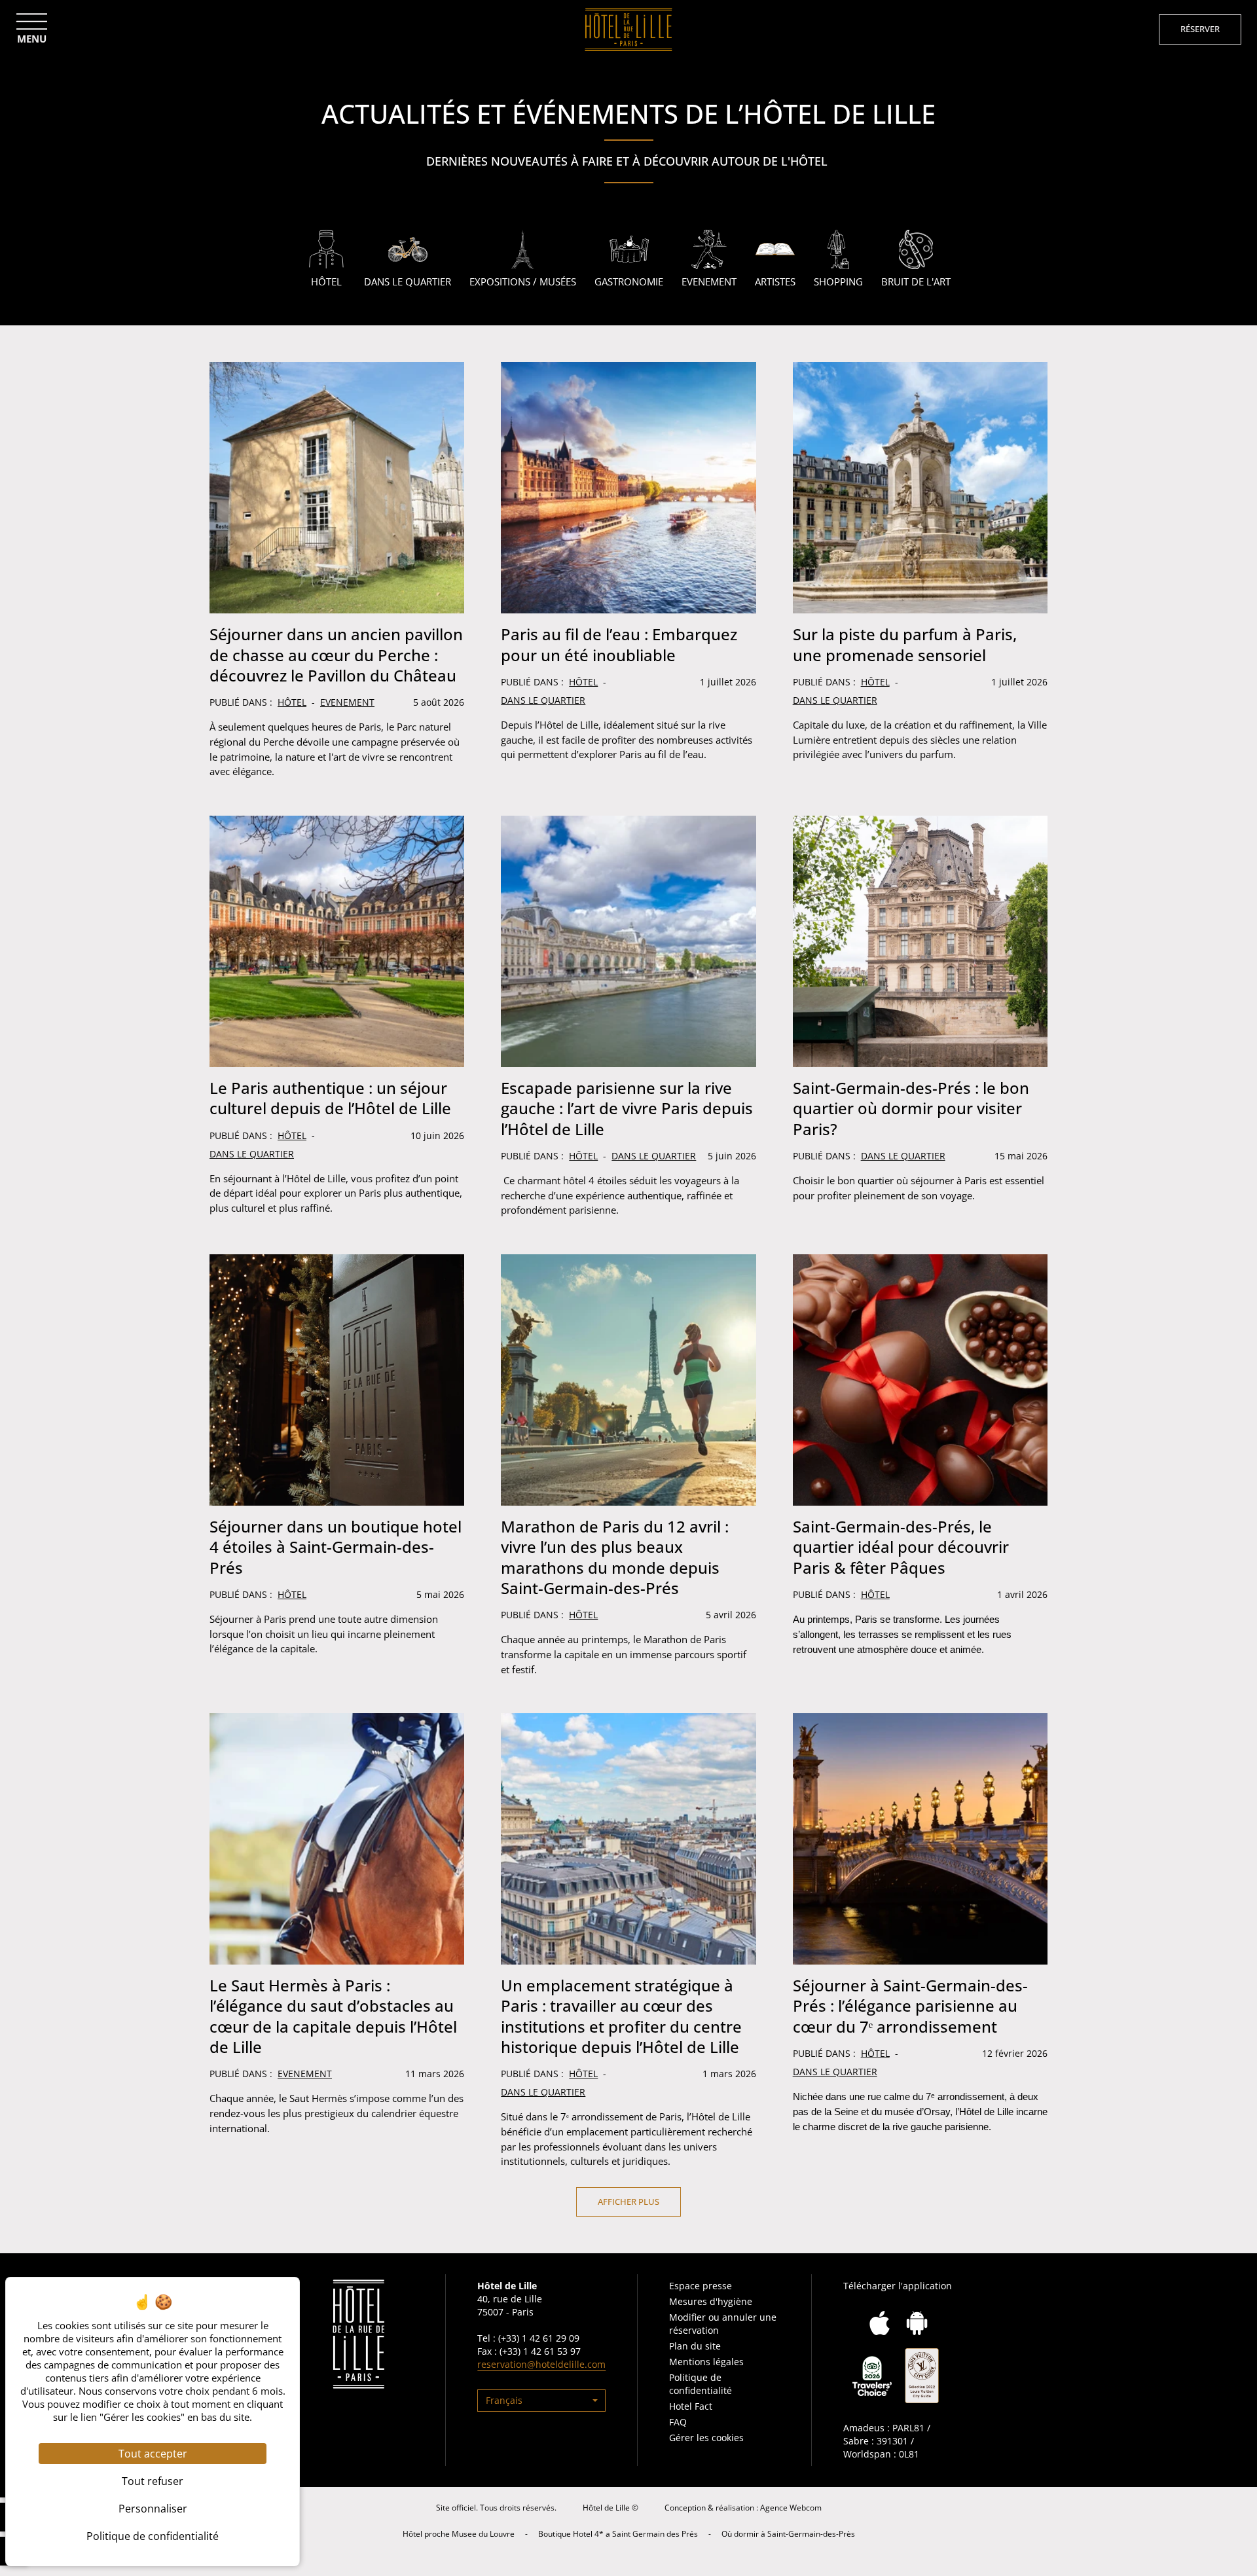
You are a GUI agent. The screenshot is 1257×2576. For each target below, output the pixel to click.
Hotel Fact (691, 2406)
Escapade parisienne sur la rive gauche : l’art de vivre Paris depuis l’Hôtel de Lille (627, 1108)
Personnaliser (153, 2509)
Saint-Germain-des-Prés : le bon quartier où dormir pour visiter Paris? (911, 1108)
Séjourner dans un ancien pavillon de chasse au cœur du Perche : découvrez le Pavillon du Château (336, 654)
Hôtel (292, 702)
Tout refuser (153, 2481)
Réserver (1200, 29)
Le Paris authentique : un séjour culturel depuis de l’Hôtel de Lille (330, 1098)
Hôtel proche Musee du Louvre (459, 2534)
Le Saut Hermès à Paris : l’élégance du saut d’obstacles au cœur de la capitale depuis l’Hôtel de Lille (333, 2016)
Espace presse (701, 2286)
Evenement (347, 702)
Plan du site (695, 2346)
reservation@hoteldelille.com (541, 2364)
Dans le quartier (543, 700)
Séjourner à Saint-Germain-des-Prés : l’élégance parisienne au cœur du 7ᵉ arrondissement (910, 2005)
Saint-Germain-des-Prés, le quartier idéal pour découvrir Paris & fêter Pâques (901, 1547)
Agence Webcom (791, 2508)
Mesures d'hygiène (711, 2301)
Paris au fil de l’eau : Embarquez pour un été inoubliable (619, 644)
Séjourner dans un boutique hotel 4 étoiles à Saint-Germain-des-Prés (336, 1547)
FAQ (678, 2422)
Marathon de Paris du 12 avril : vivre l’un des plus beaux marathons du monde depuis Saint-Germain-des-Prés (615, 1557)
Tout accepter (153, 2454)
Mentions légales (706, 2362)
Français (504, 2400)
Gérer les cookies (706, 2438)
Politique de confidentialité (701, 2384)
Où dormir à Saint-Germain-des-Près (788, 2534)
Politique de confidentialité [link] (153, 2536)
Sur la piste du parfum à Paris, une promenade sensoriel (905, 644)
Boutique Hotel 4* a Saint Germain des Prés (618, 2534)
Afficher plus (628, 2202)
